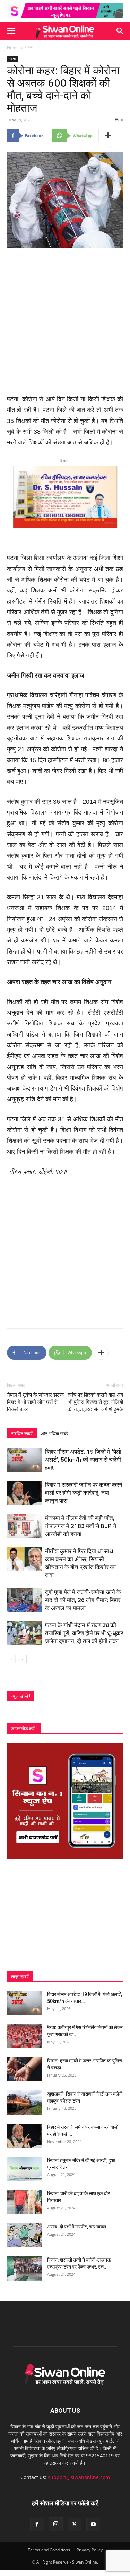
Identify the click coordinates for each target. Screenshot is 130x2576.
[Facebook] (37, 2524)
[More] (109, 136)
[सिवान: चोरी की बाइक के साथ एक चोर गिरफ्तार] (24, 2202)
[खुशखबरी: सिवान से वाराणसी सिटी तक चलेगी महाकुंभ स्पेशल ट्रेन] (24, 2103)
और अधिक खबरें (55, 1434)
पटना (29, 48)
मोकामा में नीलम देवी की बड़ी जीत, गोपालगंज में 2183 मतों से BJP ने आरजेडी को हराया (81, 1526)
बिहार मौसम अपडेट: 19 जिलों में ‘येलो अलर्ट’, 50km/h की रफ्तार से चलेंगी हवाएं (83, 1460)
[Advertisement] (65, 322)
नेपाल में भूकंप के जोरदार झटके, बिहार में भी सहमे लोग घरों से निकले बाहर (36, 1402)
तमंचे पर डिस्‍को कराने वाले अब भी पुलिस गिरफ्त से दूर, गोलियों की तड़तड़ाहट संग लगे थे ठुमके (95, 1402)
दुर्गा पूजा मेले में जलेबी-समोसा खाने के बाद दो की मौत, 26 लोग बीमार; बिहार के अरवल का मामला (83, 1600)
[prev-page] (11, 1659)
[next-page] (22, 1659)
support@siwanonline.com (79, 2477)
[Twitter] (75, 2524)
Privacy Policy (90, 2550)
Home (13, 48)
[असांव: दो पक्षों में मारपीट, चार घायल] (24, 2235)
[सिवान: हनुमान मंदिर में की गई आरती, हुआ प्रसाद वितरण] (24, 2169)
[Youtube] (93, 2524)
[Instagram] (56, 2524)
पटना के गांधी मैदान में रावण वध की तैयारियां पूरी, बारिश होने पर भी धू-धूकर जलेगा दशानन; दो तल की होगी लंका (84, 1633)
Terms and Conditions (49, 2550)
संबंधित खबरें (22, 1434)
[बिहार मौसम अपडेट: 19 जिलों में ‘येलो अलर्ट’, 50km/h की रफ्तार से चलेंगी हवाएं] (24, 1460)
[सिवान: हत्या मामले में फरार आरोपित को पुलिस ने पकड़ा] (24, 2069)
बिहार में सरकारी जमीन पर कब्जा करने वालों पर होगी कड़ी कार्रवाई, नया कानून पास (84, 1493)
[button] (11, 31)
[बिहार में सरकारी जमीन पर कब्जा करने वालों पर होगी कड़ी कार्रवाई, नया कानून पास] (24, 1493)
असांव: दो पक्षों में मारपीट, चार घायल (77, 2227)
